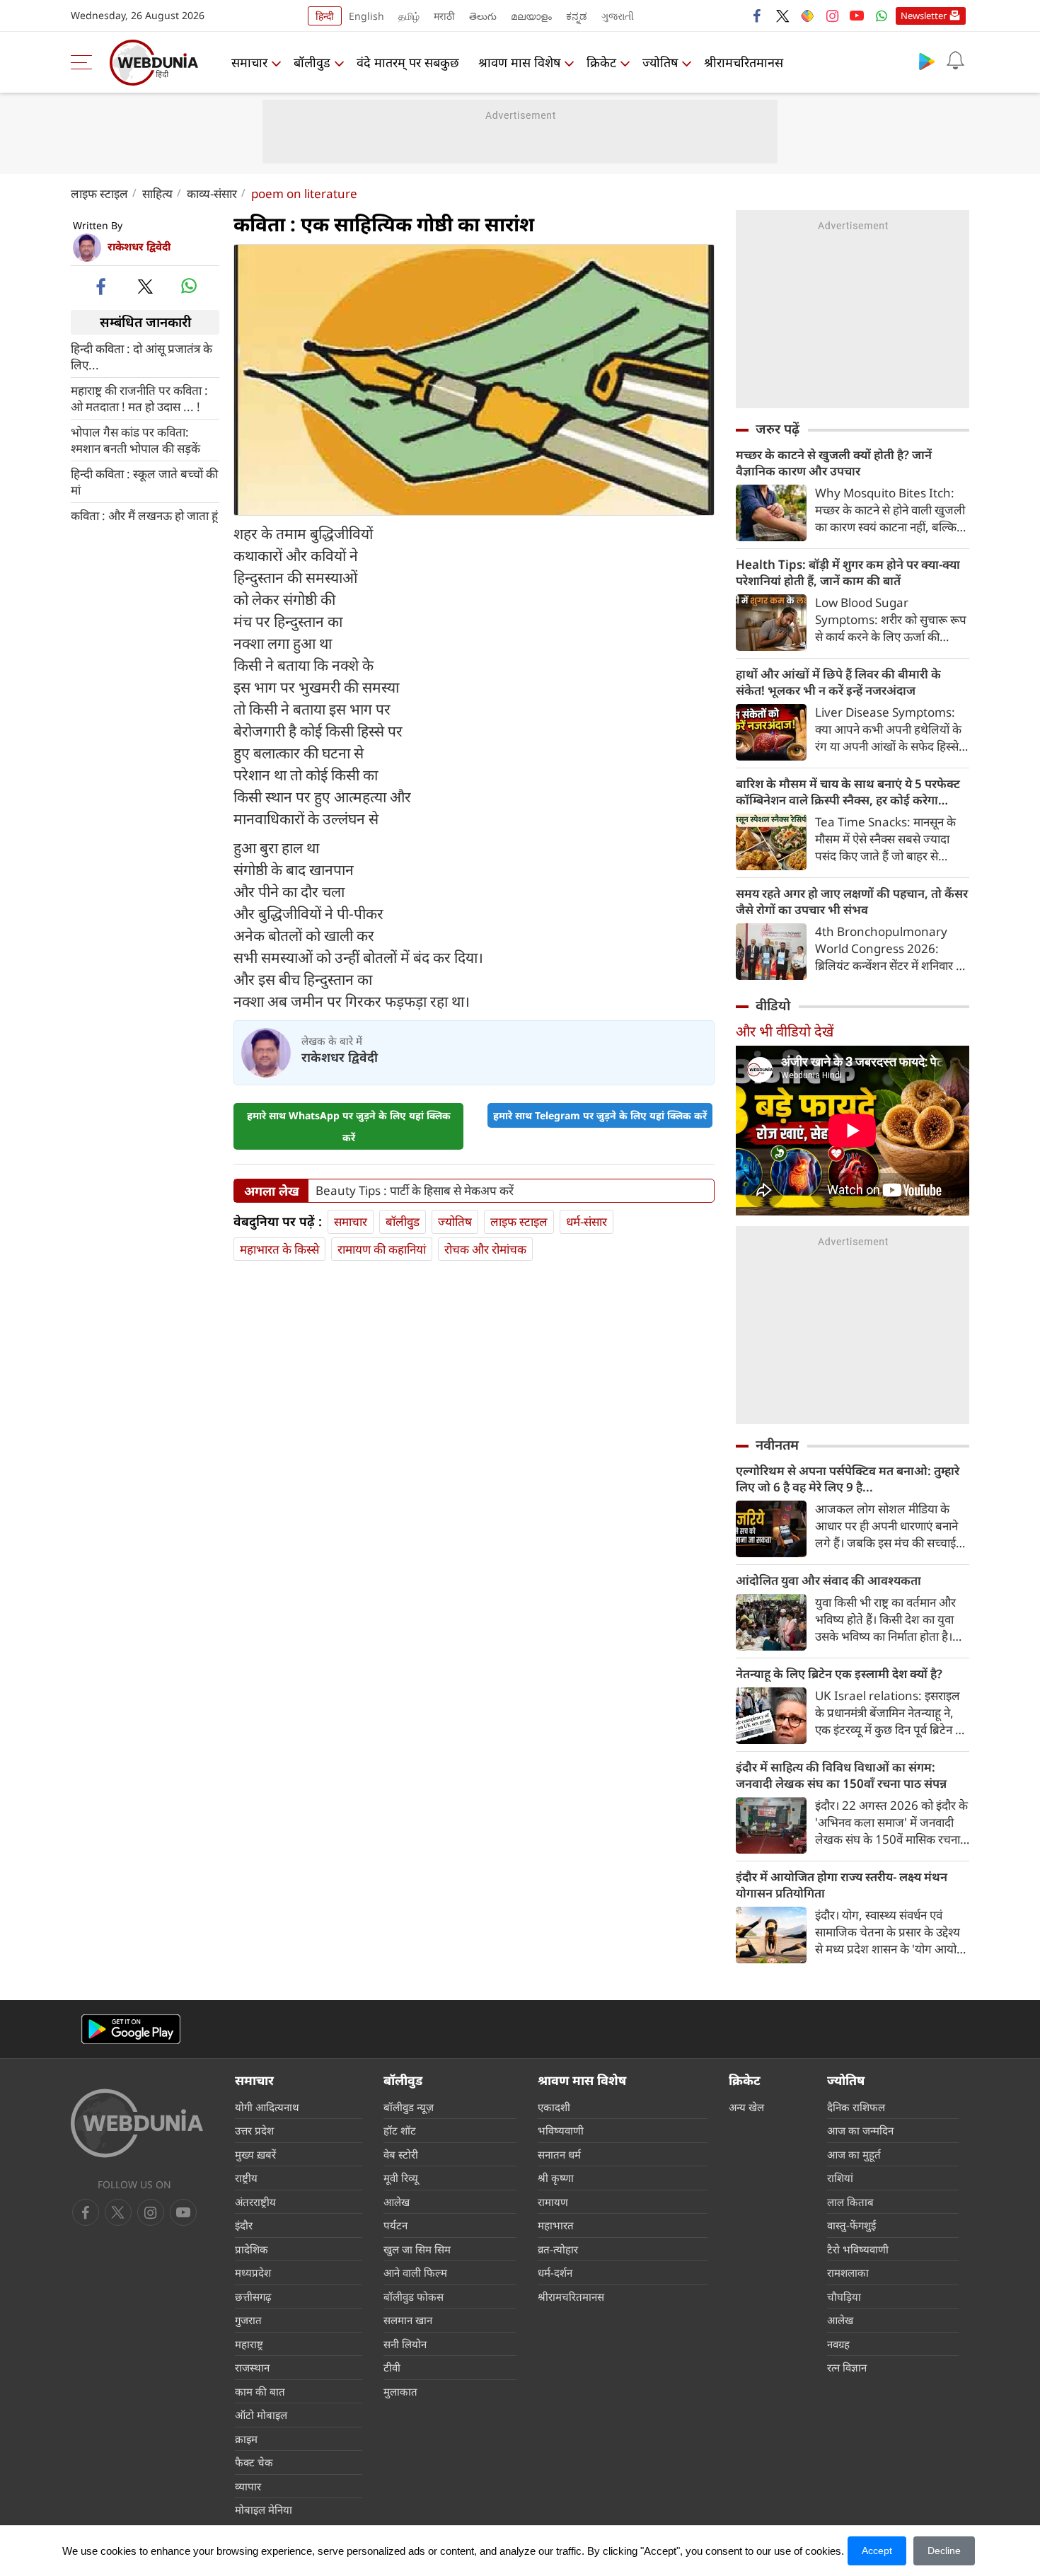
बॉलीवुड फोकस (414, 2297)
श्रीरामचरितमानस (744, 62)
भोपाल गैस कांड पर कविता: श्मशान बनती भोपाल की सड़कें (135, 439)
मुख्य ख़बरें (255, 2154)
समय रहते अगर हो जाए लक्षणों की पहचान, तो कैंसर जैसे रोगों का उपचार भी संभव (852, 901)
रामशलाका (848, 2272)
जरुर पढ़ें (778, 429)
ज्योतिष (660, 62)
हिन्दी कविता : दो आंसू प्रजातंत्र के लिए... (141, 356)
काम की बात (260, 2391)
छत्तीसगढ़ (253, 2297)
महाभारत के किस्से (279, 1249)
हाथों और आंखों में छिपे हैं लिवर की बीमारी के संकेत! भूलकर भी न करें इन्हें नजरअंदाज (838, 682)
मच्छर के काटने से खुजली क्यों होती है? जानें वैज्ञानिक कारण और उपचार (834, 463)
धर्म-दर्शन (555, 2272)
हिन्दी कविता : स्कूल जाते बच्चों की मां (144, 481)
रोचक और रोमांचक (485, 1249)
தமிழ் (409, 16)
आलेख (397, 2202)
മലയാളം (531, 16)
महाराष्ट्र (249, 2344)
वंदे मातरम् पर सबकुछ (408, 62)
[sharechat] (807, 16)
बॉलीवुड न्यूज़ (409, 2107)
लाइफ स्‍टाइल (99, 194)
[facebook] (758, 16)
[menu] (85, 62)
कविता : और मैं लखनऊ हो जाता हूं (144, 515)
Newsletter (924, 16)
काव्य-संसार (212, 194)
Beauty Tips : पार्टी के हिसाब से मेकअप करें (415, 1191)
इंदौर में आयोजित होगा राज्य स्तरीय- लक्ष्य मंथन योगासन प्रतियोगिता (842, 1885)
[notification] (955, 61)
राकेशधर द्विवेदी (139, 246)
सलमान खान (408, 2320)
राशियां (840, 2178)
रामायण (553, 2202)
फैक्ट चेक (254, 2462)
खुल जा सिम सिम (417, 2249)
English (366, 16)
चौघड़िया (844, 2297)
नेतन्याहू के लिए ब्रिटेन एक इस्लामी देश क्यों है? (839, 1674)
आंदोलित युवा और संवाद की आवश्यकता (828, 1580)
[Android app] (131, 2029)
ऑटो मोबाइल (261, 2415)
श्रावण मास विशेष (519, 62)
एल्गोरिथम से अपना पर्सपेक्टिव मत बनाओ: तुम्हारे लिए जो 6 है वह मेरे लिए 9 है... (848, 1479)
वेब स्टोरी (401, 2154)
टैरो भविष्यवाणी (858, 2249)
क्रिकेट (601, 62)
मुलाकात (400, 2391)
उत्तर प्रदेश (254, 2130)
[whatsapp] (189, 286)
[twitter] (782, 16)
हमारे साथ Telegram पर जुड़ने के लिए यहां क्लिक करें (600, 1115)
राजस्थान (252, 2367)
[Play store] (927, 61)
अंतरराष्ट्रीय (255, 2202)
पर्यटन (395, 2225)
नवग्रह (838, 2344)
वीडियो (773, 1005)
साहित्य (157, 194)
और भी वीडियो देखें (785, 1031)
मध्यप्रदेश (253, 2272)
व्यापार (248, 2486)
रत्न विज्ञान (847, 2367)
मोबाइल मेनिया (264, 2509)
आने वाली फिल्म (415, 2272)
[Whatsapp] (882, 16)
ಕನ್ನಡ (577, 16)
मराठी (444, 16)
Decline (944, 2551)
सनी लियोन (405, 2344)
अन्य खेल (746, 2107)
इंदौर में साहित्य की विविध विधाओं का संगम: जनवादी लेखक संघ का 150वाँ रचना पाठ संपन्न (841, 1775)
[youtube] (857, 16)
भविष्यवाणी (561, 2130)
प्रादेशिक (252, 2249)
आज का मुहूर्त (854, 2154)
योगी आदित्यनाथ (267, 2107)
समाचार (249, 62)
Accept (877, 2551)
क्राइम (246, 2439)
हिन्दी (325, 16)
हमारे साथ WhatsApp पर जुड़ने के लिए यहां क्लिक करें (349, 1126)
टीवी (392, 2367)
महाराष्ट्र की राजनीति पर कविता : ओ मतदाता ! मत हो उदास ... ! (139, 398)
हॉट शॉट (400, 2130)
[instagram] (832, 16)
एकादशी (554, 2107)
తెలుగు (483, 16)
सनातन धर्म (559, 2154)
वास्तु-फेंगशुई (851, 2225)
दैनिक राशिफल (856, 2107)
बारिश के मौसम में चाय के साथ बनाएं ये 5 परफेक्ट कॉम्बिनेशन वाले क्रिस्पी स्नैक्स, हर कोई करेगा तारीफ (848, 792)
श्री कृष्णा (556, 2178)
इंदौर (244, 2225)
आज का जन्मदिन (860, 2130)
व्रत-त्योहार (558, 2249)
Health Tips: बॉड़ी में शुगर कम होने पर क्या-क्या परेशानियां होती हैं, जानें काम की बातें (848, 572)
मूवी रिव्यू (401, 2178)
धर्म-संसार (587, 1221)
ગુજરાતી (618, 16)
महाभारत (556, 2225)
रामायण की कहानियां (382, 1249)
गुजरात (248, 2320)
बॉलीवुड (312, 62)
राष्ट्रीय (246, 2178)
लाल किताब (850, 2202)
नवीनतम (777, 1445)
